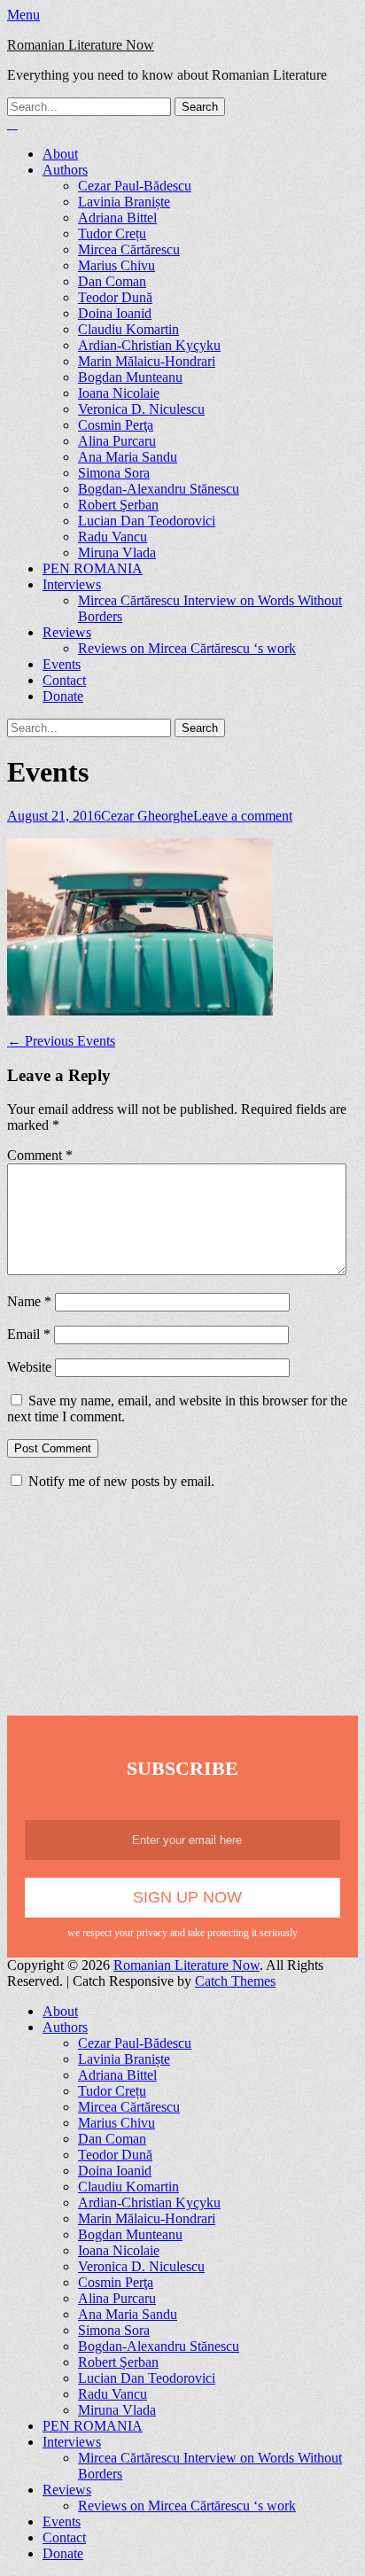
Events (62, 664)
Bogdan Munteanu (130, 377)
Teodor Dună (115, 297)
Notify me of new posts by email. (121, 1481)
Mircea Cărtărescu (129, 249)
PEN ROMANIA (93, 568)
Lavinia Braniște (124, 202)
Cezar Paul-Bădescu (135, 186)
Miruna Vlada (117, 553)
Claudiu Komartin (128, 329)
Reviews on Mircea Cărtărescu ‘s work (187, 648)
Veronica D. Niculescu (141, 409)
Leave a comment (243, 816)
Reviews (67, 632)
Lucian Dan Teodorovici (147, 521)
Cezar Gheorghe (147, 816)
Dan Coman (112, 281)
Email (29, 1334)
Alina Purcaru (117, 441)
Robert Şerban (118, 505)
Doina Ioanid (115, 313)
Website (29, 1367)
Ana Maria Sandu (128, 457)
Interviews (72, 584)
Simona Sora (114, 473)
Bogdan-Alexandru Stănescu (159, 489)
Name (29, 1301)
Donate (63, 696)
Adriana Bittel (117, 218)
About (60, 154)
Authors (65, 170)
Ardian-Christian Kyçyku (149, 345)
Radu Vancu (113, 537)
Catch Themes (235, 1981)
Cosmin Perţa (116, 425)
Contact (64, 680)
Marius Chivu (116, 265)
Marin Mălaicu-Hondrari (147, 361)
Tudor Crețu (112, 233)
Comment (40, 1155)
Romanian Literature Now (81, 45)
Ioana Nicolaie (119, 393)
